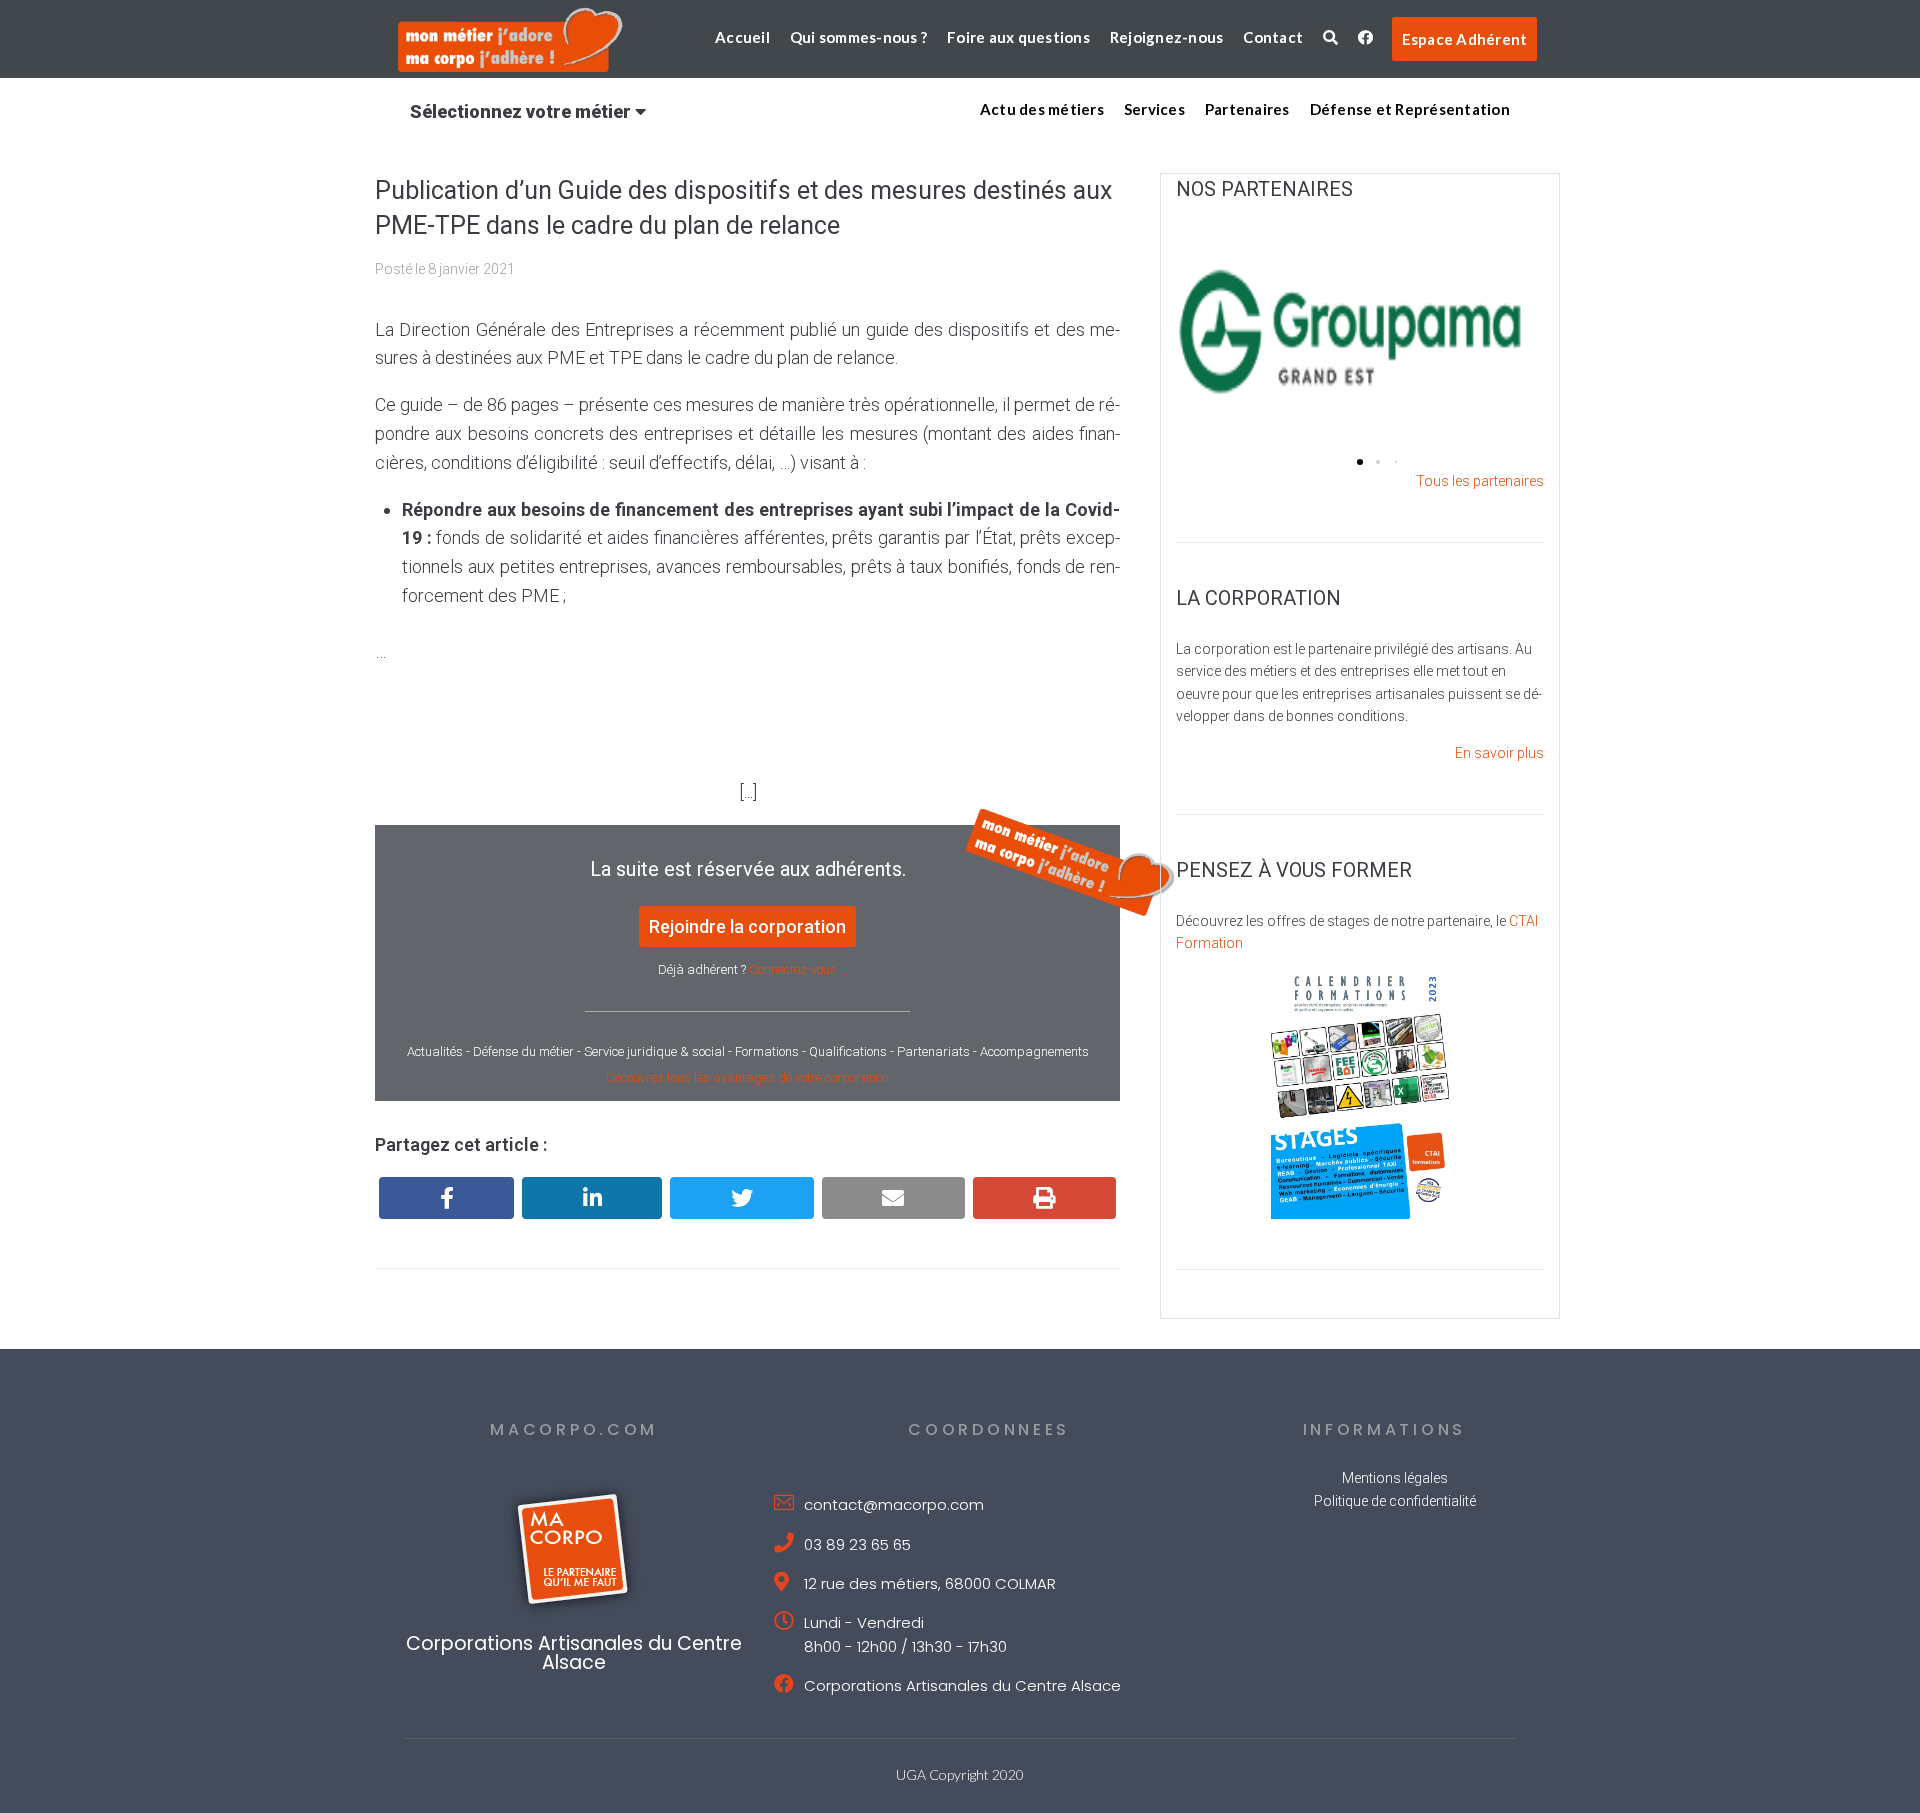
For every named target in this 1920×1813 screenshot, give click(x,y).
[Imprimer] (1044, 1198)
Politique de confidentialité (1395, 1501)
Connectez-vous (793, 969)
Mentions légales (1395, 1478)
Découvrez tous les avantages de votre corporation (747, 1077)
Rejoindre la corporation (747, 926)
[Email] (893, 1198)
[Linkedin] (592, 1198)
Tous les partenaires (1480, 481)
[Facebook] (446, 1198)
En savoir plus (1499, 753)
